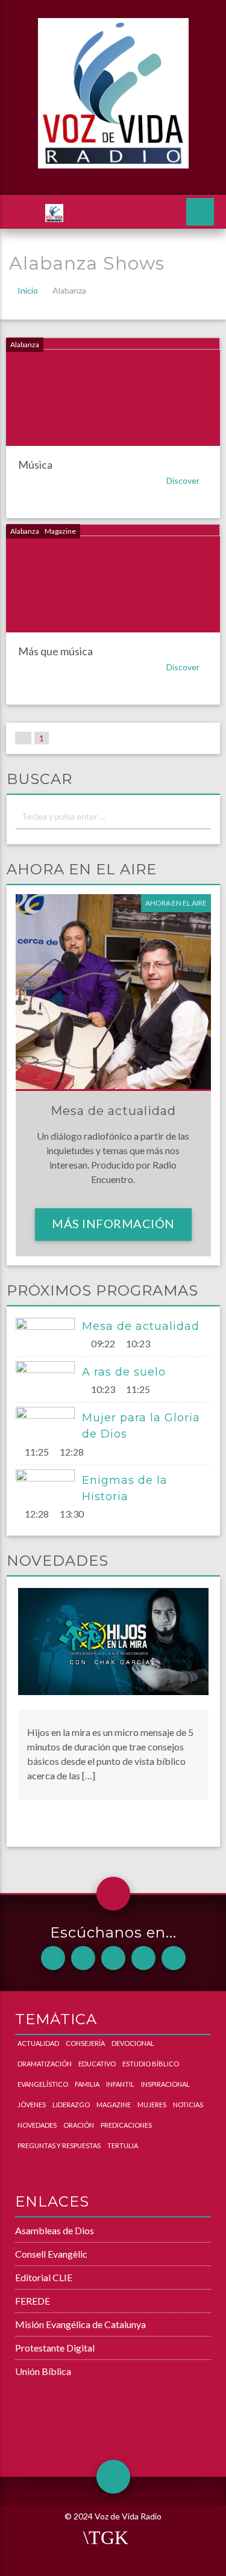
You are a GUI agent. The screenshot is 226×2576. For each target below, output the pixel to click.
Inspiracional (165, 2084)
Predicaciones (126, 2125)
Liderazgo (71, 2105)
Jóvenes (32, 2105)
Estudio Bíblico (151, 2064)
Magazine (60, 531)
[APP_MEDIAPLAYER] (174, 1958)
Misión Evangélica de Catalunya (80, 2324)
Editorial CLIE (44, 2277)
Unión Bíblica (43, 2371)
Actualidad (38, 2043)
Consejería (85, 2043)
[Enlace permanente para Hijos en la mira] (113, 1648)
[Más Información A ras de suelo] (49, 1377)
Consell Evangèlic (51, 2254)
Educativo (97, 2064)
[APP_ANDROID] (53, 1958)
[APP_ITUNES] (113, 1958)
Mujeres (152, 2105)
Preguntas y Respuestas (59, 2145)
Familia (87, 2084)
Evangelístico (43, 2084)
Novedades (37, 2125)
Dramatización (45, 2064)
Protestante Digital (55, 2348)
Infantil (120, 2084)
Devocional (133, 2043)
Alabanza (25, 344)
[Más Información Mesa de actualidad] (49, 1334)
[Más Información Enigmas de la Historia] (49, 1486)
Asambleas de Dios (55, 2230)
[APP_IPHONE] (83, 1958)
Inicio (28, 290)
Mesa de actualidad (141, 1326)
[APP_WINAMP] (143, 1958)
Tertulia (123, 2145)
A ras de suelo (124, 1372)
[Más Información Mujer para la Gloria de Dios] (49, 1423)
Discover (184, 480)
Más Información (113, 1223)
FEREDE (33, 2301)
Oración (79, 2125)
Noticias (188, 2105)
